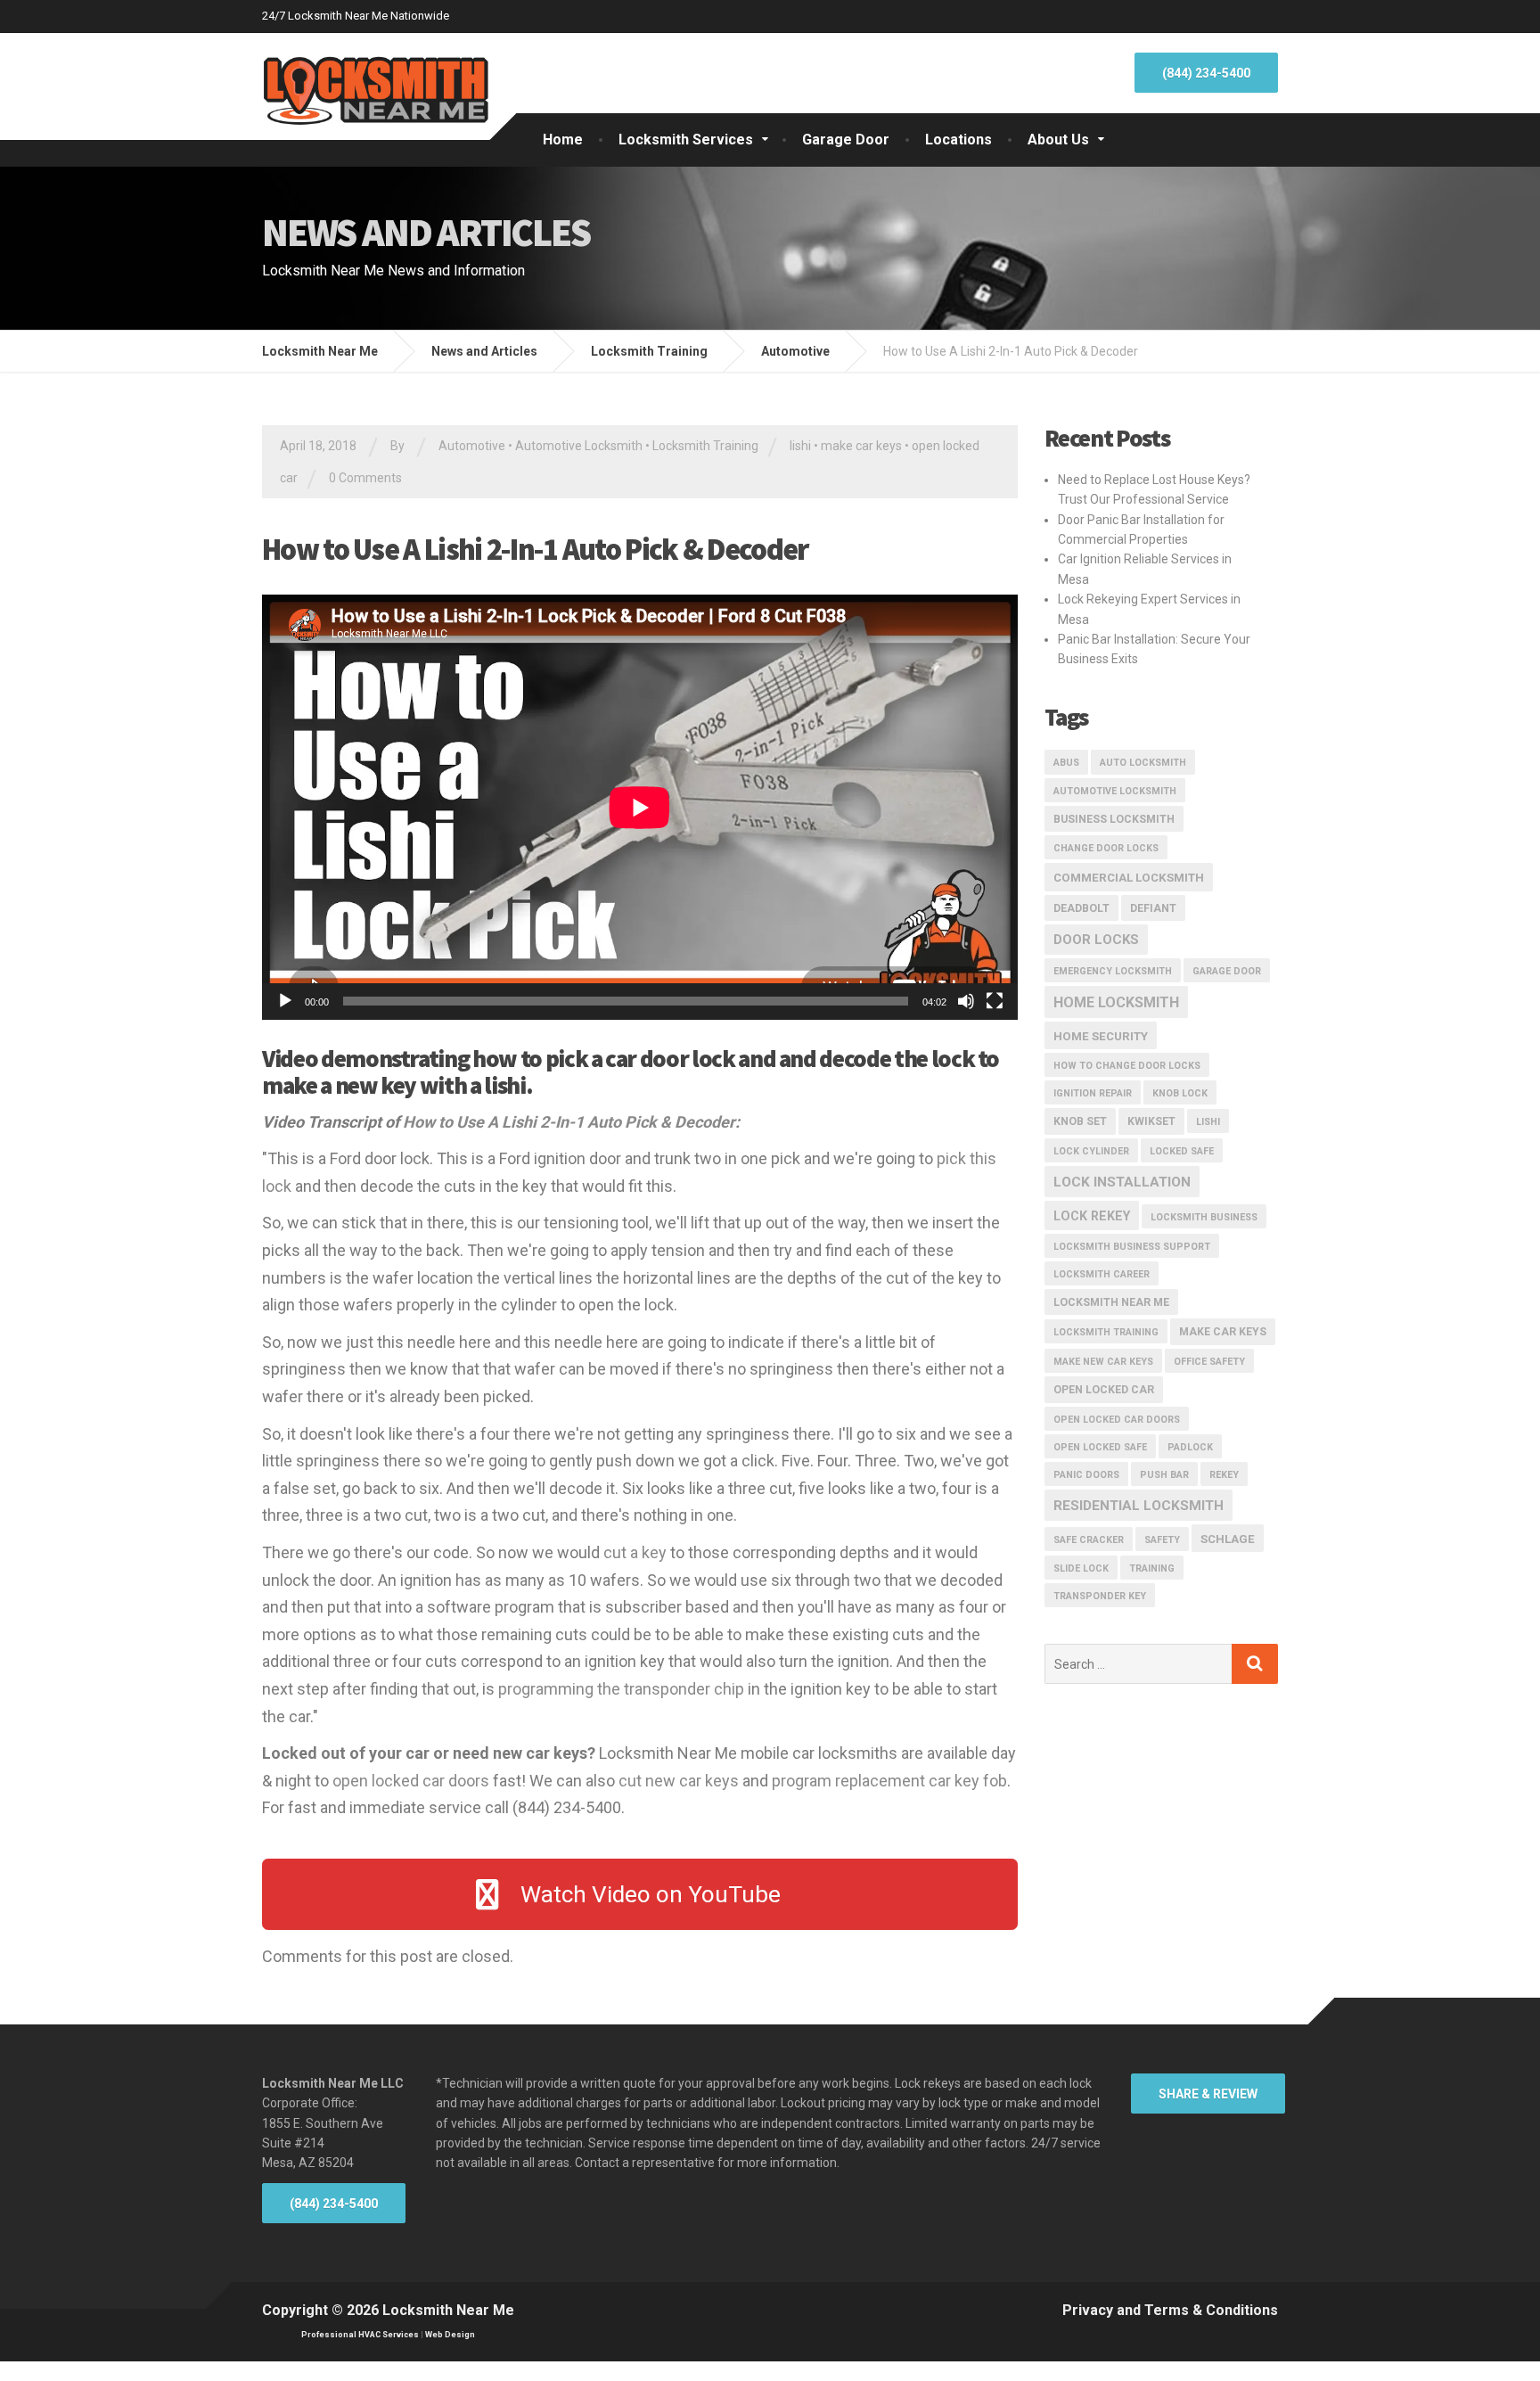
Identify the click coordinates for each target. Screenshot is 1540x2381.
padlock (1190, 1447)
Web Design (450, 2335)
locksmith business (1204, 1217)
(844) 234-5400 (1206, 73)
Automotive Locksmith (579, 446)
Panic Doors (1086, 1475)
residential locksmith (1139, 1506)
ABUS (1066, 763)
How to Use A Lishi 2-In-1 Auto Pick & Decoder (569, 1122)
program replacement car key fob (889, 1781)
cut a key (635, 1552)
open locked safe (1100, 1447)
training (1152, 1568)
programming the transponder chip (621, 1689)
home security (1101, 1036)
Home (563, 140)
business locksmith (1114, 819)
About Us (1058, 140)
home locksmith (1116, 1002)
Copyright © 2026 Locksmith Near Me (388, 2310)
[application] (640, 807)
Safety (1162, 1540)
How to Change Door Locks (1127, 1066)
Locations (958, 140)
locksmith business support (1132, 1247)
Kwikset (1151, 1121)
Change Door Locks (1106, 848)
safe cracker (1089, 1540)
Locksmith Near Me (1111, 1302)
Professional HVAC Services (360, 2335)
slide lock (1081, 1568)
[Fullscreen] (995, 1001)
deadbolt (1081, 908)
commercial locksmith (1129, 878)
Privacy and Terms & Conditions (1170, 2310)
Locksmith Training (705, 446)
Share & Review (1208, 2094)
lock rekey (1092, 1216)
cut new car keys (679, 1781)
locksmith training (1106, 1332)
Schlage (1228, 1539)
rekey (1224, 1475)
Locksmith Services (686, 140)
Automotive (472, 446)
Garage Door (846, 140)
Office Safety (1209, 1362)
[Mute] (966, 1001)
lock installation (1122, 1182)
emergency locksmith (1113, 971)
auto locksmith (1143, 763)
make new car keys (1103, 1362)
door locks (1096, 940)
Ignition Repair (1093, 1093)
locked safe (1182, 1151)
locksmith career (1102, 1274)
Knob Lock (1180, 1093)
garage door (1227, 971)
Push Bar (1164, 1475)
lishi (800, 446)
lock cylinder (1091, 1151)
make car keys (861, 446)
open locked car (1104, 1390)
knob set (1080, 1121)
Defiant (1153, 908)
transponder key (1100, 1596)
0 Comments (365, 478)
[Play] (285, 1001)
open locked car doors (411, 1781)
